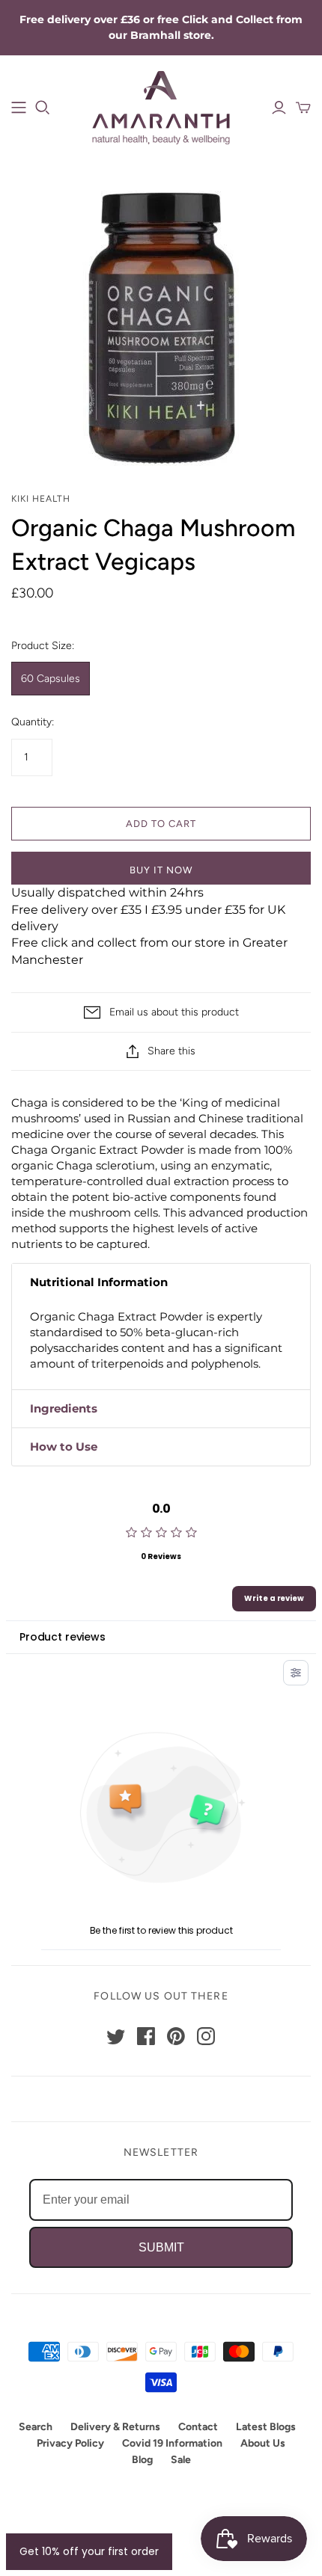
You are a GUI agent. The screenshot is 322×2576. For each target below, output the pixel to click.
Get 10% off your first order (89, 2551)
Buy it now (161, 870)
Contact (198, 2427)
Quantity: (33, 722)
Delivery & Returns (115, 2427)
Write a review (274, 1598)
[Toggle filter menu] (296, 1673)
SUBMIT (161, 2247)
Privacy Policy (70, 2443)
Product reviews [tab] (63, 1637)
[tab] (161, 1282)
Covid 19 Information (172, 2443)
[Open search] (43, 108)
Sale (181, 2460)
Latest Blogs (266, 2427)
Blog (142, 2460)
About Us (263, 2443)
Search (36, 2427)
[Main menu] (19, 108)
